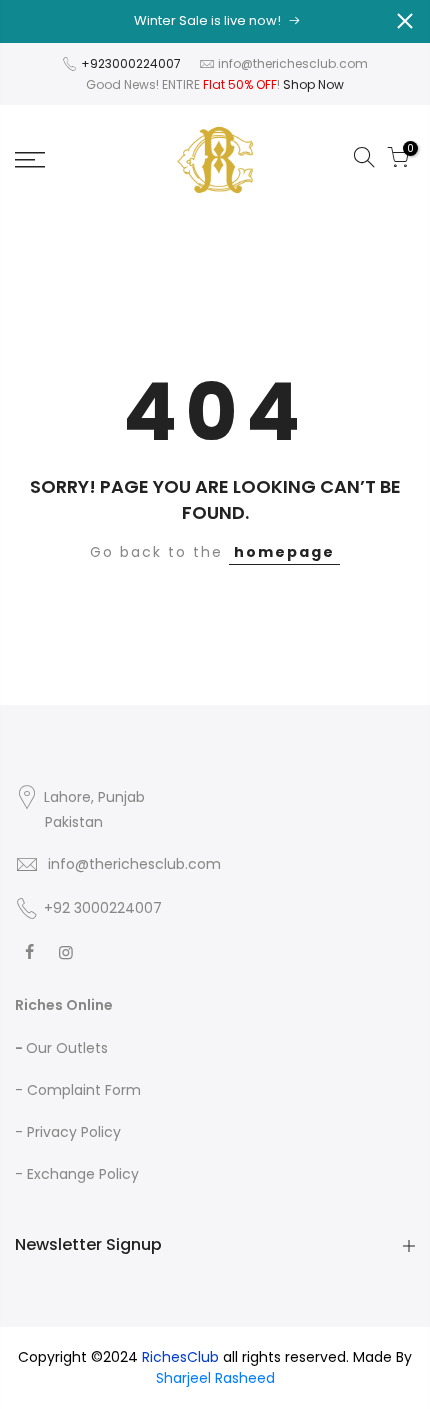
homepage (284, 552)
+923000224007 (132, 63)
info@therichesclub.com (293, 63)
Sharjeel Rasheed (215, 1378)
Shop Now (313, 84)
